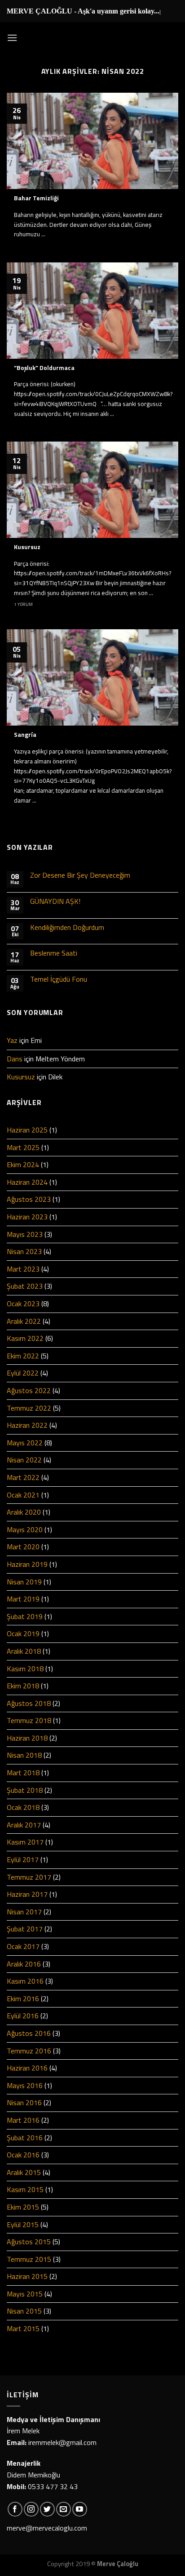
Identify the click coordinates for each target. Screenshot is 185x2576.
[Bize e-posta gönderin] (64, 2509)
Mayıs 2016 (25, 2085)
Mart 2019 (23, 1599)
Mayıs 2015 (25, 2294)
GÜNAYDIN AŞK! (55, 901)
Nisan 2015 (24, 2311)
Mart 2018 (23, 1773)
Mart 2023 (23, 1269)
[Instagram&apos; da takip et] (31, 2509)
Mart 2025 (23, 1147)
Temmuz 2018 (29, 1720)
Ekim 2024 (23, 1164)
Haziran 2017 (27, 1894)
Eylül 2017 (23, 1859)
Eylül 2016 (23, 2016)
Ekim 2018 (23, 1686)
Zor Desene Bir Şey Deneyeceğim (80, 875)
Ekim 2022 (23, 1356)
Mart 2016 (23, 2120)
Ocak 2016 (23, 2155)
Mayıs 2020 (25, 1529)
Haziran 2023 (27, 1217)
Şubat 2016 (25, 2138)
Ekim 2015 (23, 2207)
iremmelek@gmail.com (62, 2442)
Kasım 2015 (25, 2189)
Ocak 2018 (23, 1807)
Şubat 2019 (25, 1616)
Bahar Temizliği (36, 199)
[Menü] (12, 38)
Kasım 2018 (25, 1669)
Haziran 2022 (27, 1425)
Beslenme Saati (54, 953)
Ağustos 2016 (29, 2033)
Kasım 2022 (25, 1338)
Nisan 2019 (24, 1582)
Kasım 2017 (25, 1842)
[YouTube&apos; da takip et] (80, 2509)
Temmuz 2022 (29, 1408)
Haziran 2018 (27, 1738)
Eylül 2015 (23, 2224)
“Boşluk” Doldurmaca (44, 368)
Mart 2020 (23, 1547)
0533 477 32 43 (53, 2486)
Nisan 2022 (24, 1460)
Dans (15, 1059)
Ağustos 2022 (29, 1390)
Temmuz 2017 (29, 1877)
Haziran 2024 (27, 1182)
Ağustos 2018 (29, 1703)
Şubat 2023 (25, 1286)
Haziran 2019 (27, 1564)
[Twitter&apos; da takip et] (47, 2509)
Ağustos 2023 (29, 1199)
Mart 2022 (23, 1477)
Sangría (25, 735)
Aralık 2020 (24, 1512)
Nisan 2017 (24, 1912)
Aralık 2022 (24, 1321)
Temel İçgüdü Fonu (59, 979)
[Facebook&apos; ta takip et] (15, 2509)
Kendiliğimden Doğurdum (67, 927)
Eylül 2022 (23, 1373)
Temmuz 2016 (29, 2051)
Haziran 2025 (27, 1130)
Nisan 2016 (24, 2102)
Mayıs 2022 (25, 1443)
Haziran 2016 (27, 2068)
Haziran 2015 (27, 2276)
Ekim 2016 (23, 1999)
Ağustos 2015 (29, 2242)
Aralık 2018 (24, 1651)
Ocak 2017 (23, 1946)
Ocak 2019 (23, 1633)
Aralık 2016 (24, 1964)
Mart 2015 (23, 2328)
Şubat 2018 (25, 1790)
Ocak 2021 (23, 1495)
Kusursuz (27, 547)
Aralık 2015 (24, 2172)
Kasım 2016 (25, 1981)
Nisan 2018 (24, 1755)
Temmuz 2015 (29, 2259)
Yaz (12, 1040)
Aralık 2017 (24, 1825)
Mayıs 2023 (25, 1234)
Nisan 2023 (24, 1251)
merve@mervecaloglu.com (47, 2528)
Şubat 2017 (25, 1929)
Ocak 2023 (23, 1304)
